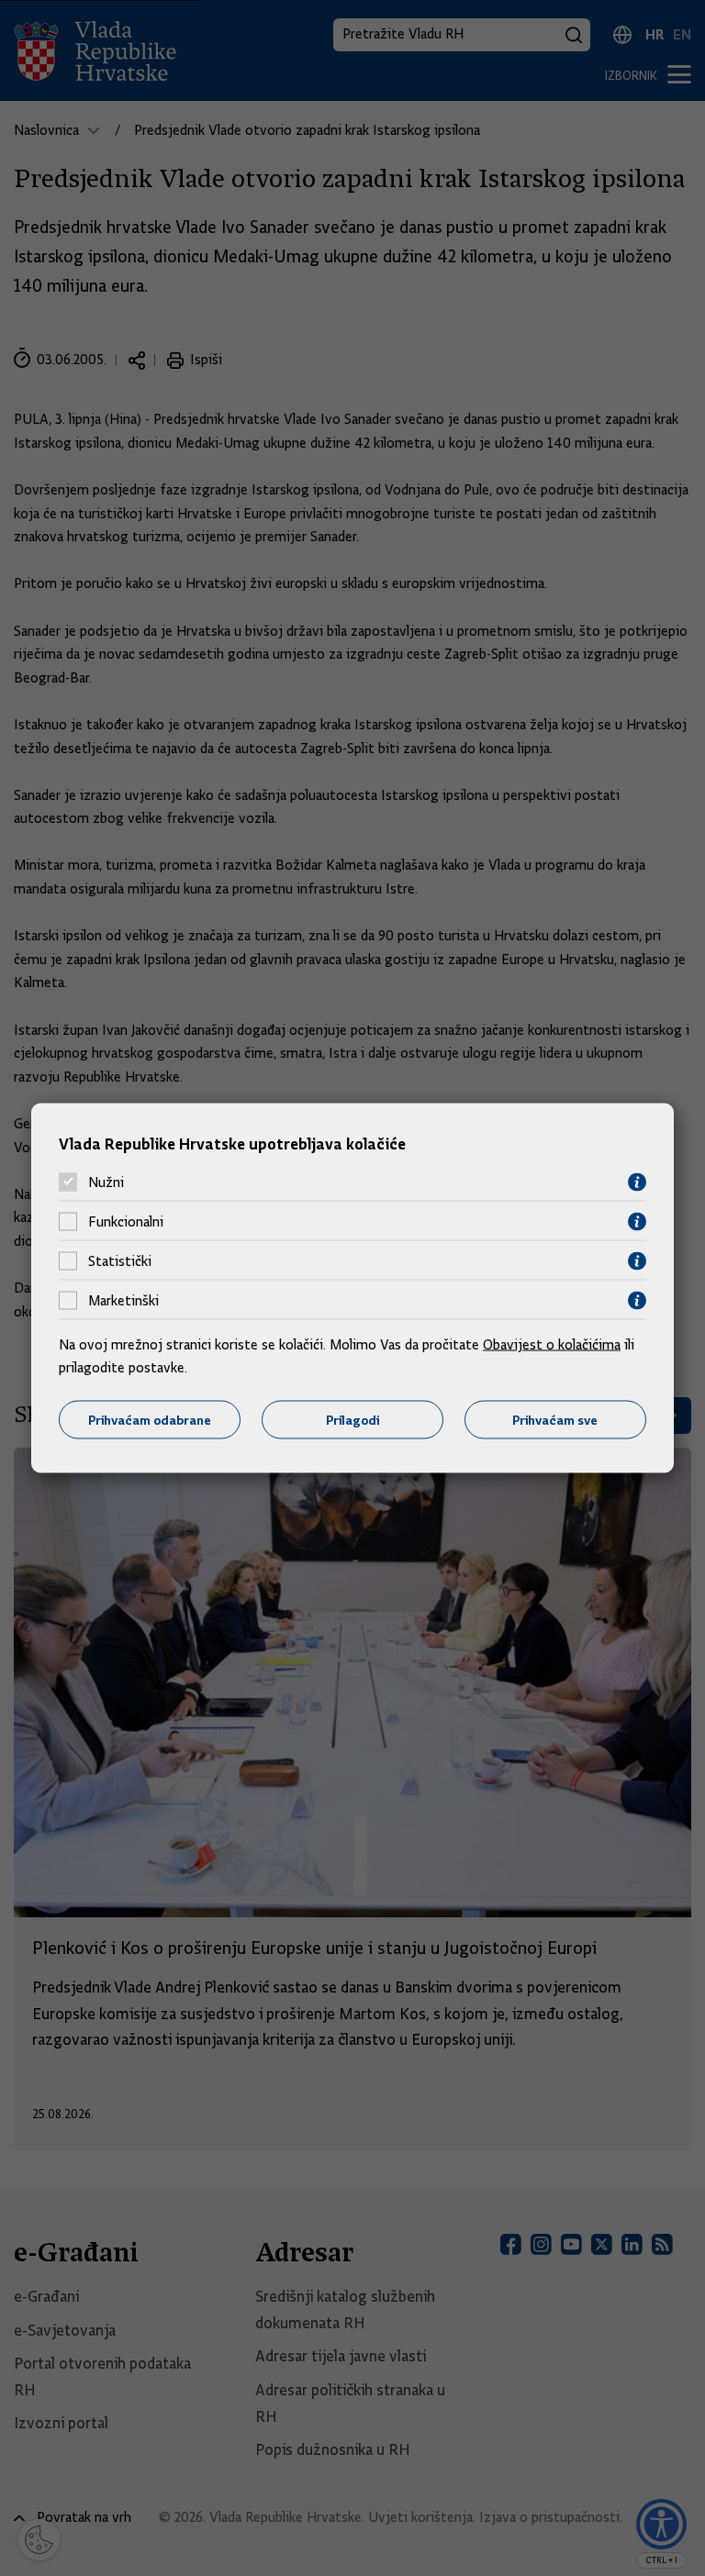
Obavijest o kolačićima (552, 1344)
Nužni (106, 1183)
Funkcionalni (126, 1222)
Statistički (120, 1261)
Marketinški (123, 1301)
